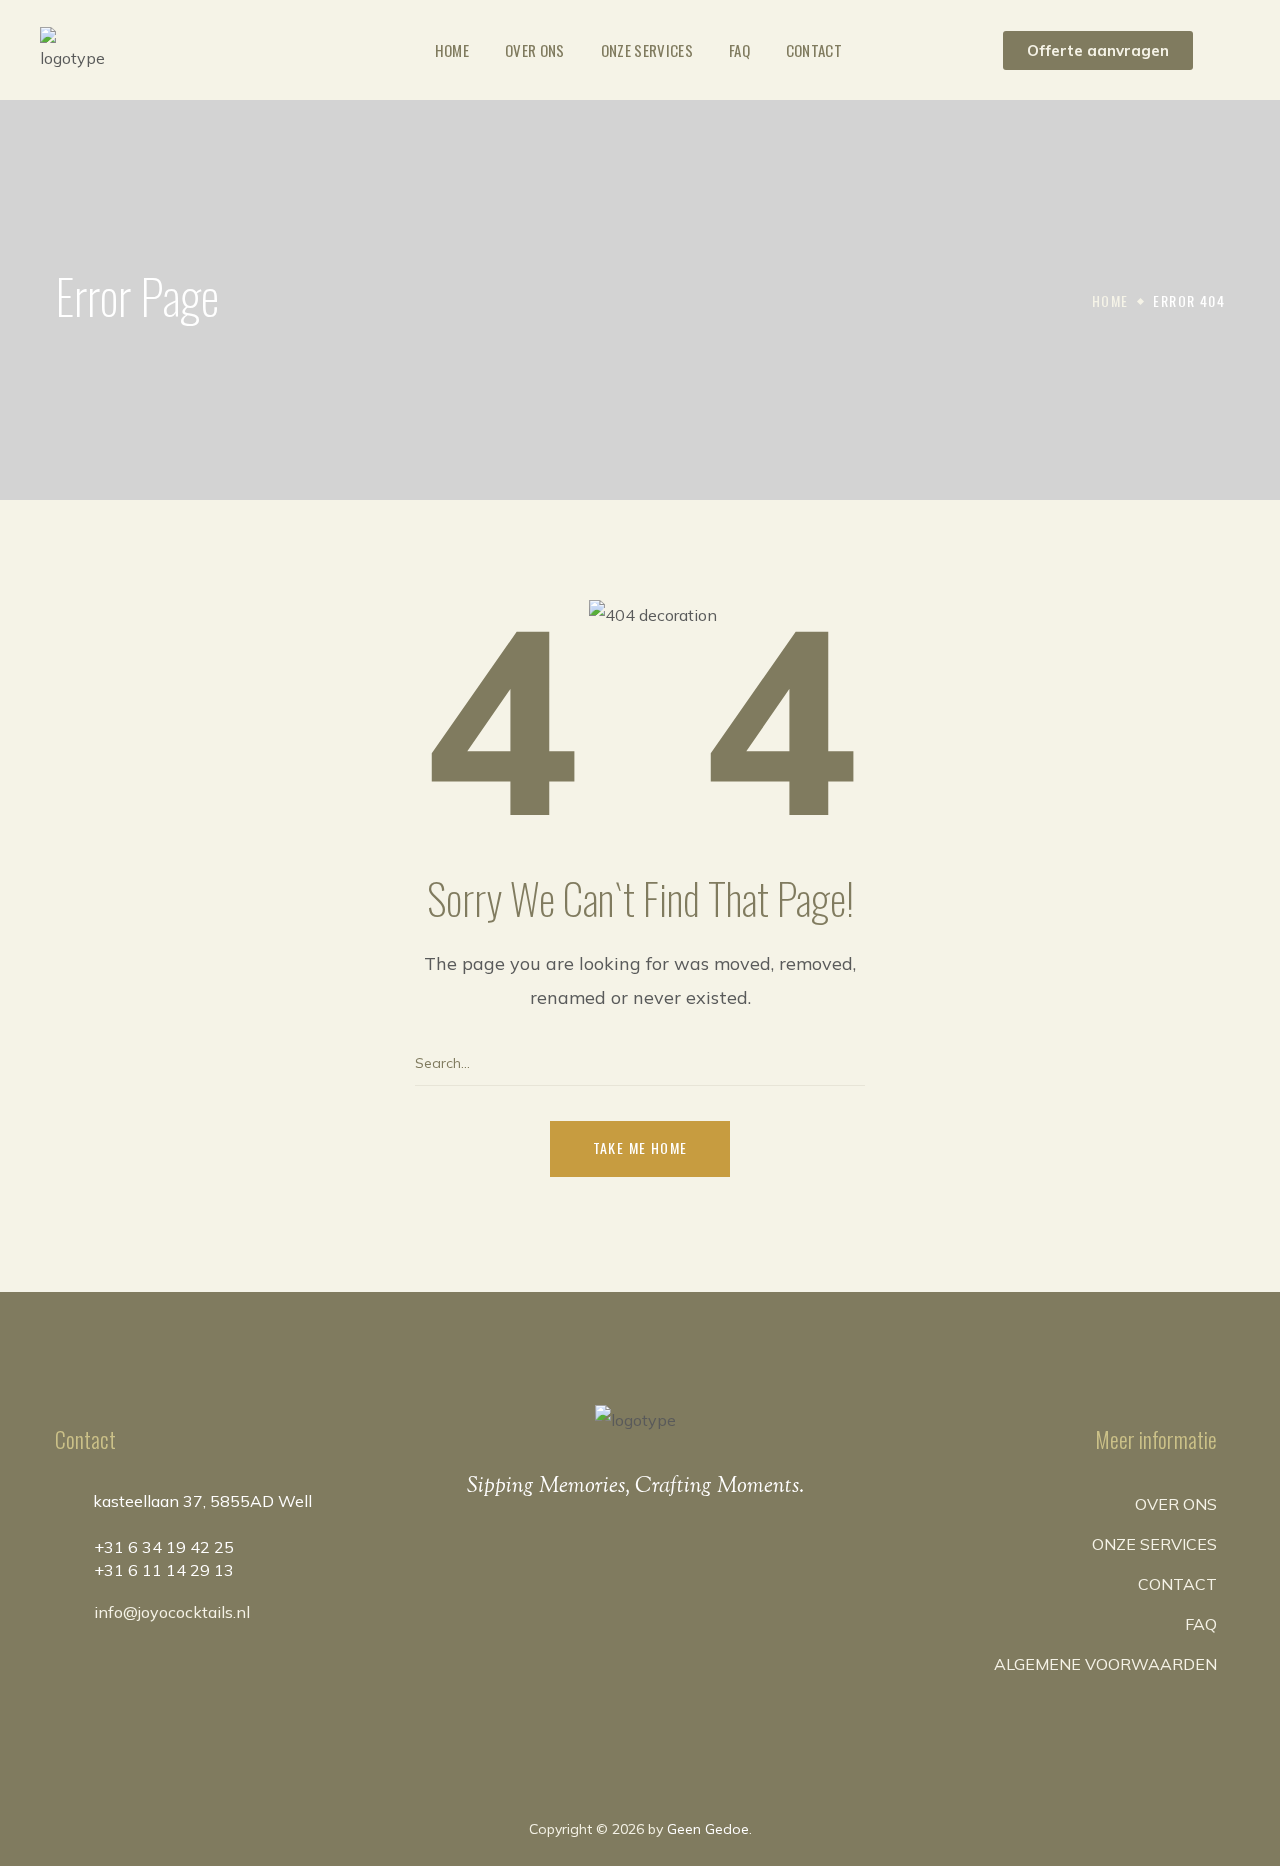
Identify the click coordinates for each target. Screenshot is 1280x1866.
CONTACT (1177, 1584)
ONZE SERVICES (1154, 1544)
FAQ (1201, 1624)
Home (1110, 300)
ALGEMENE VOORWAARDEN (1105, 1664)
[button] (1098, 50)
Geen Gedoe (708, 1829)
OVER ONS (1176, 1504)
